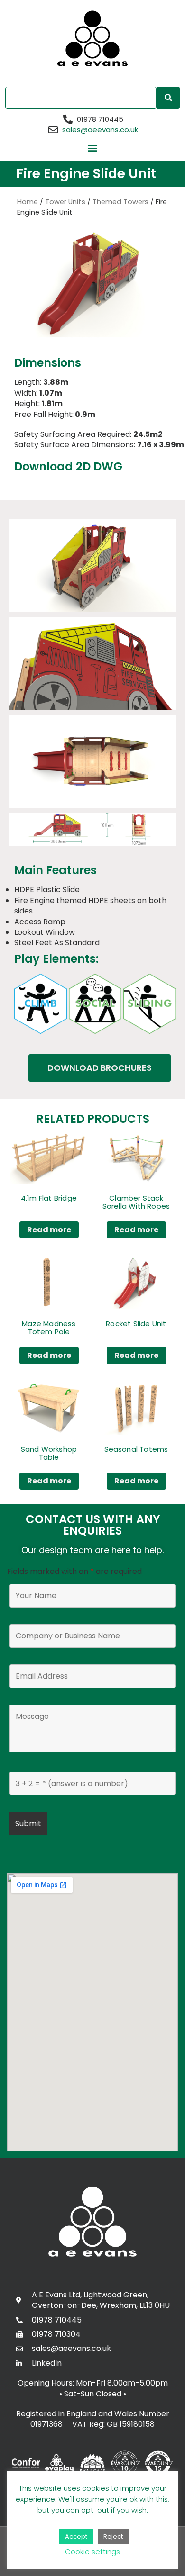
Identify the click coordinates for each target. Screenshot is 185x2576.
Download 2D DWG (68, 466)
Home (28, 202)
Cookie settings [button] (92, 2552)
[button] (93, 148)
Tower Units (65, 202)
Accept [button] (76, 2536)
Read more (49, 1230)
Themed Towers (120, 202)
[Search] (168, 98)
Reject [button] (113, 2536)
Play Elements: (56, 959)
